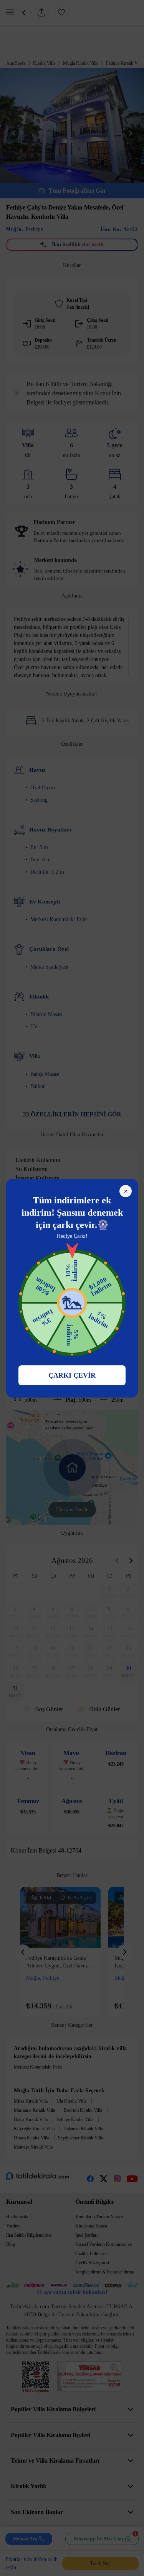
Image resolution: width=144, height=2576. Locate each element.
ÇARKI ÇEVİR (72, 1375)
